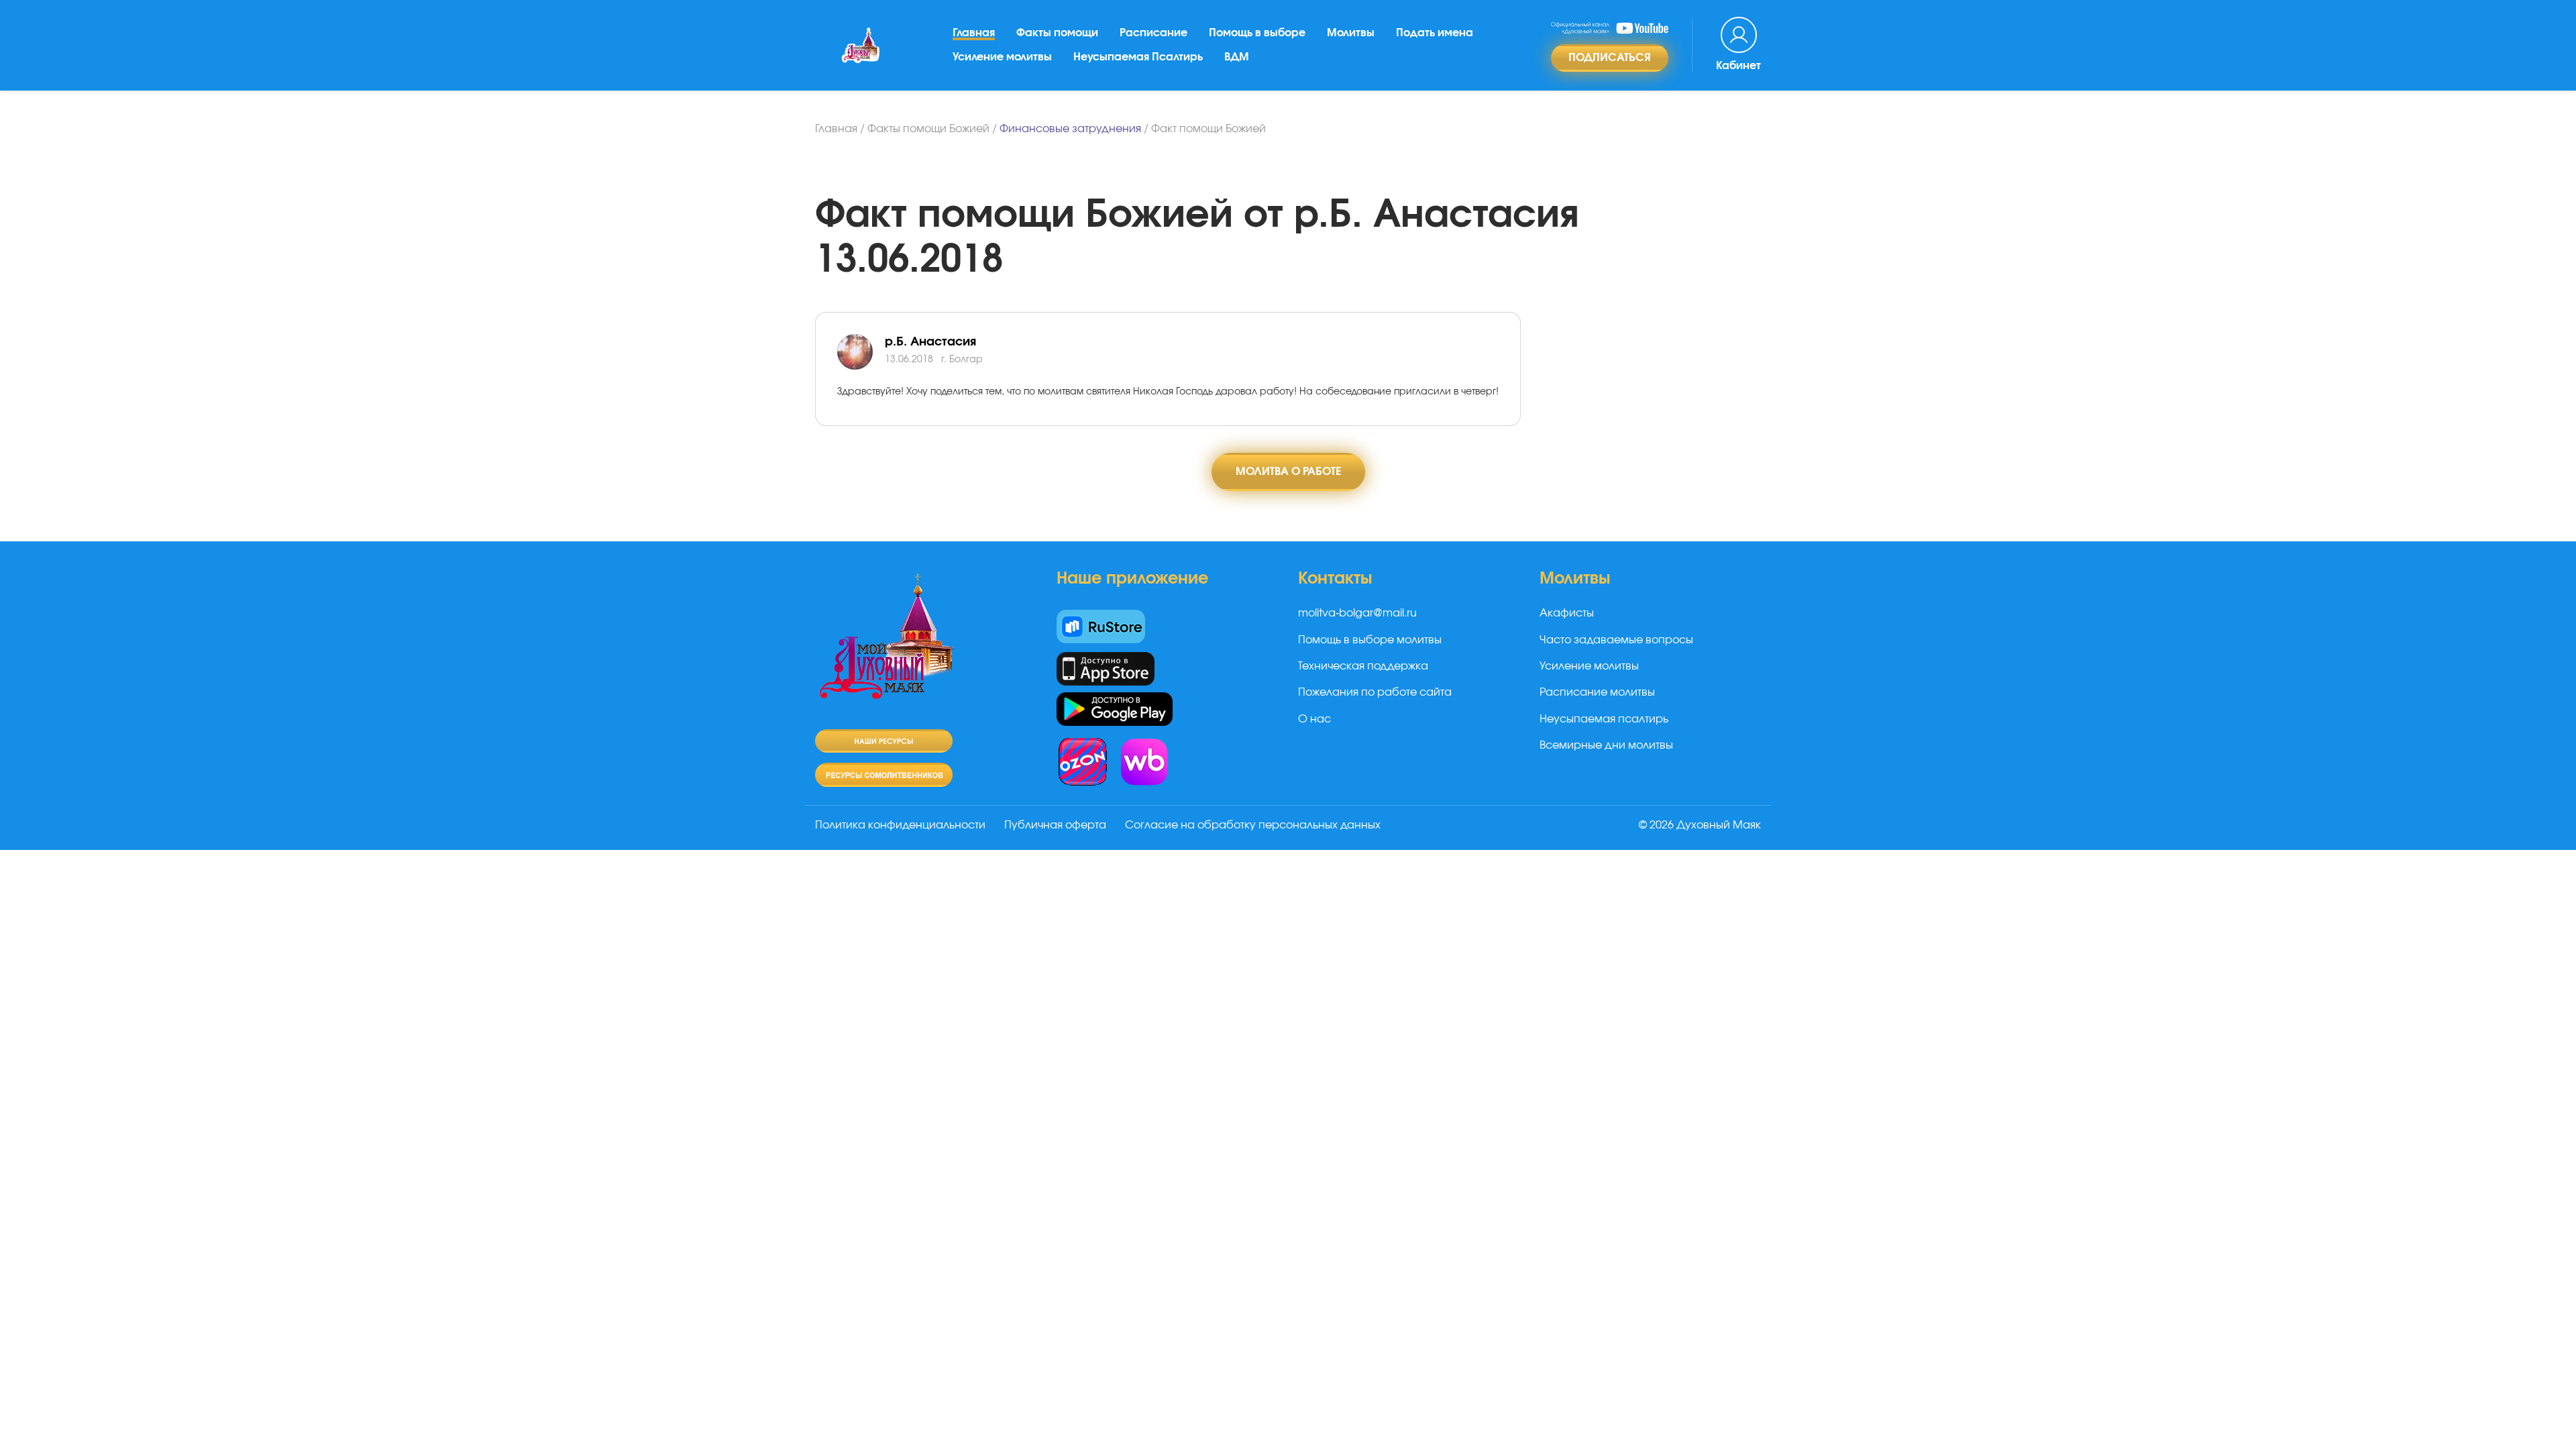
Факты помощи (1057, 33)
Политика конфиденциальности (900, 825)
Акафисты (1567, 613)
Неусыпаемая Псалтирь (1138, 57)
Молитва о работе (1288, 472)
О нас (1314, 719)
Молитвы (1351, 33)
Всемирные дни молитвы (1606, 745)
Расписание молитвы (1597, 692)
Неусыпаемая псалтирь (1604, 719)
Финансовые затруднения (1070, 129)
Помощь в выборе (1257, 33)
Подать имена (1435, 33)
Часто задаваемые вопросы (1616, 640)
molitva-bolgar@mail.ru (1357, 613)
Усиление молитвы (1002, 57)
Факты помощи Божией (928, 129)
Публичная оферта (1055, 825)
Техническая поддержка (1363, 666)
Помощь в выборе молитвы (1370, 640)
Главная (974, 33)
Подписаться (1610, 58)
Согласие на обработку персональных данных (1253, 825)
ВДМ (1237, 57)
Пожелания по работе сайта (1375, 692)
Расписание (1153, 33)
